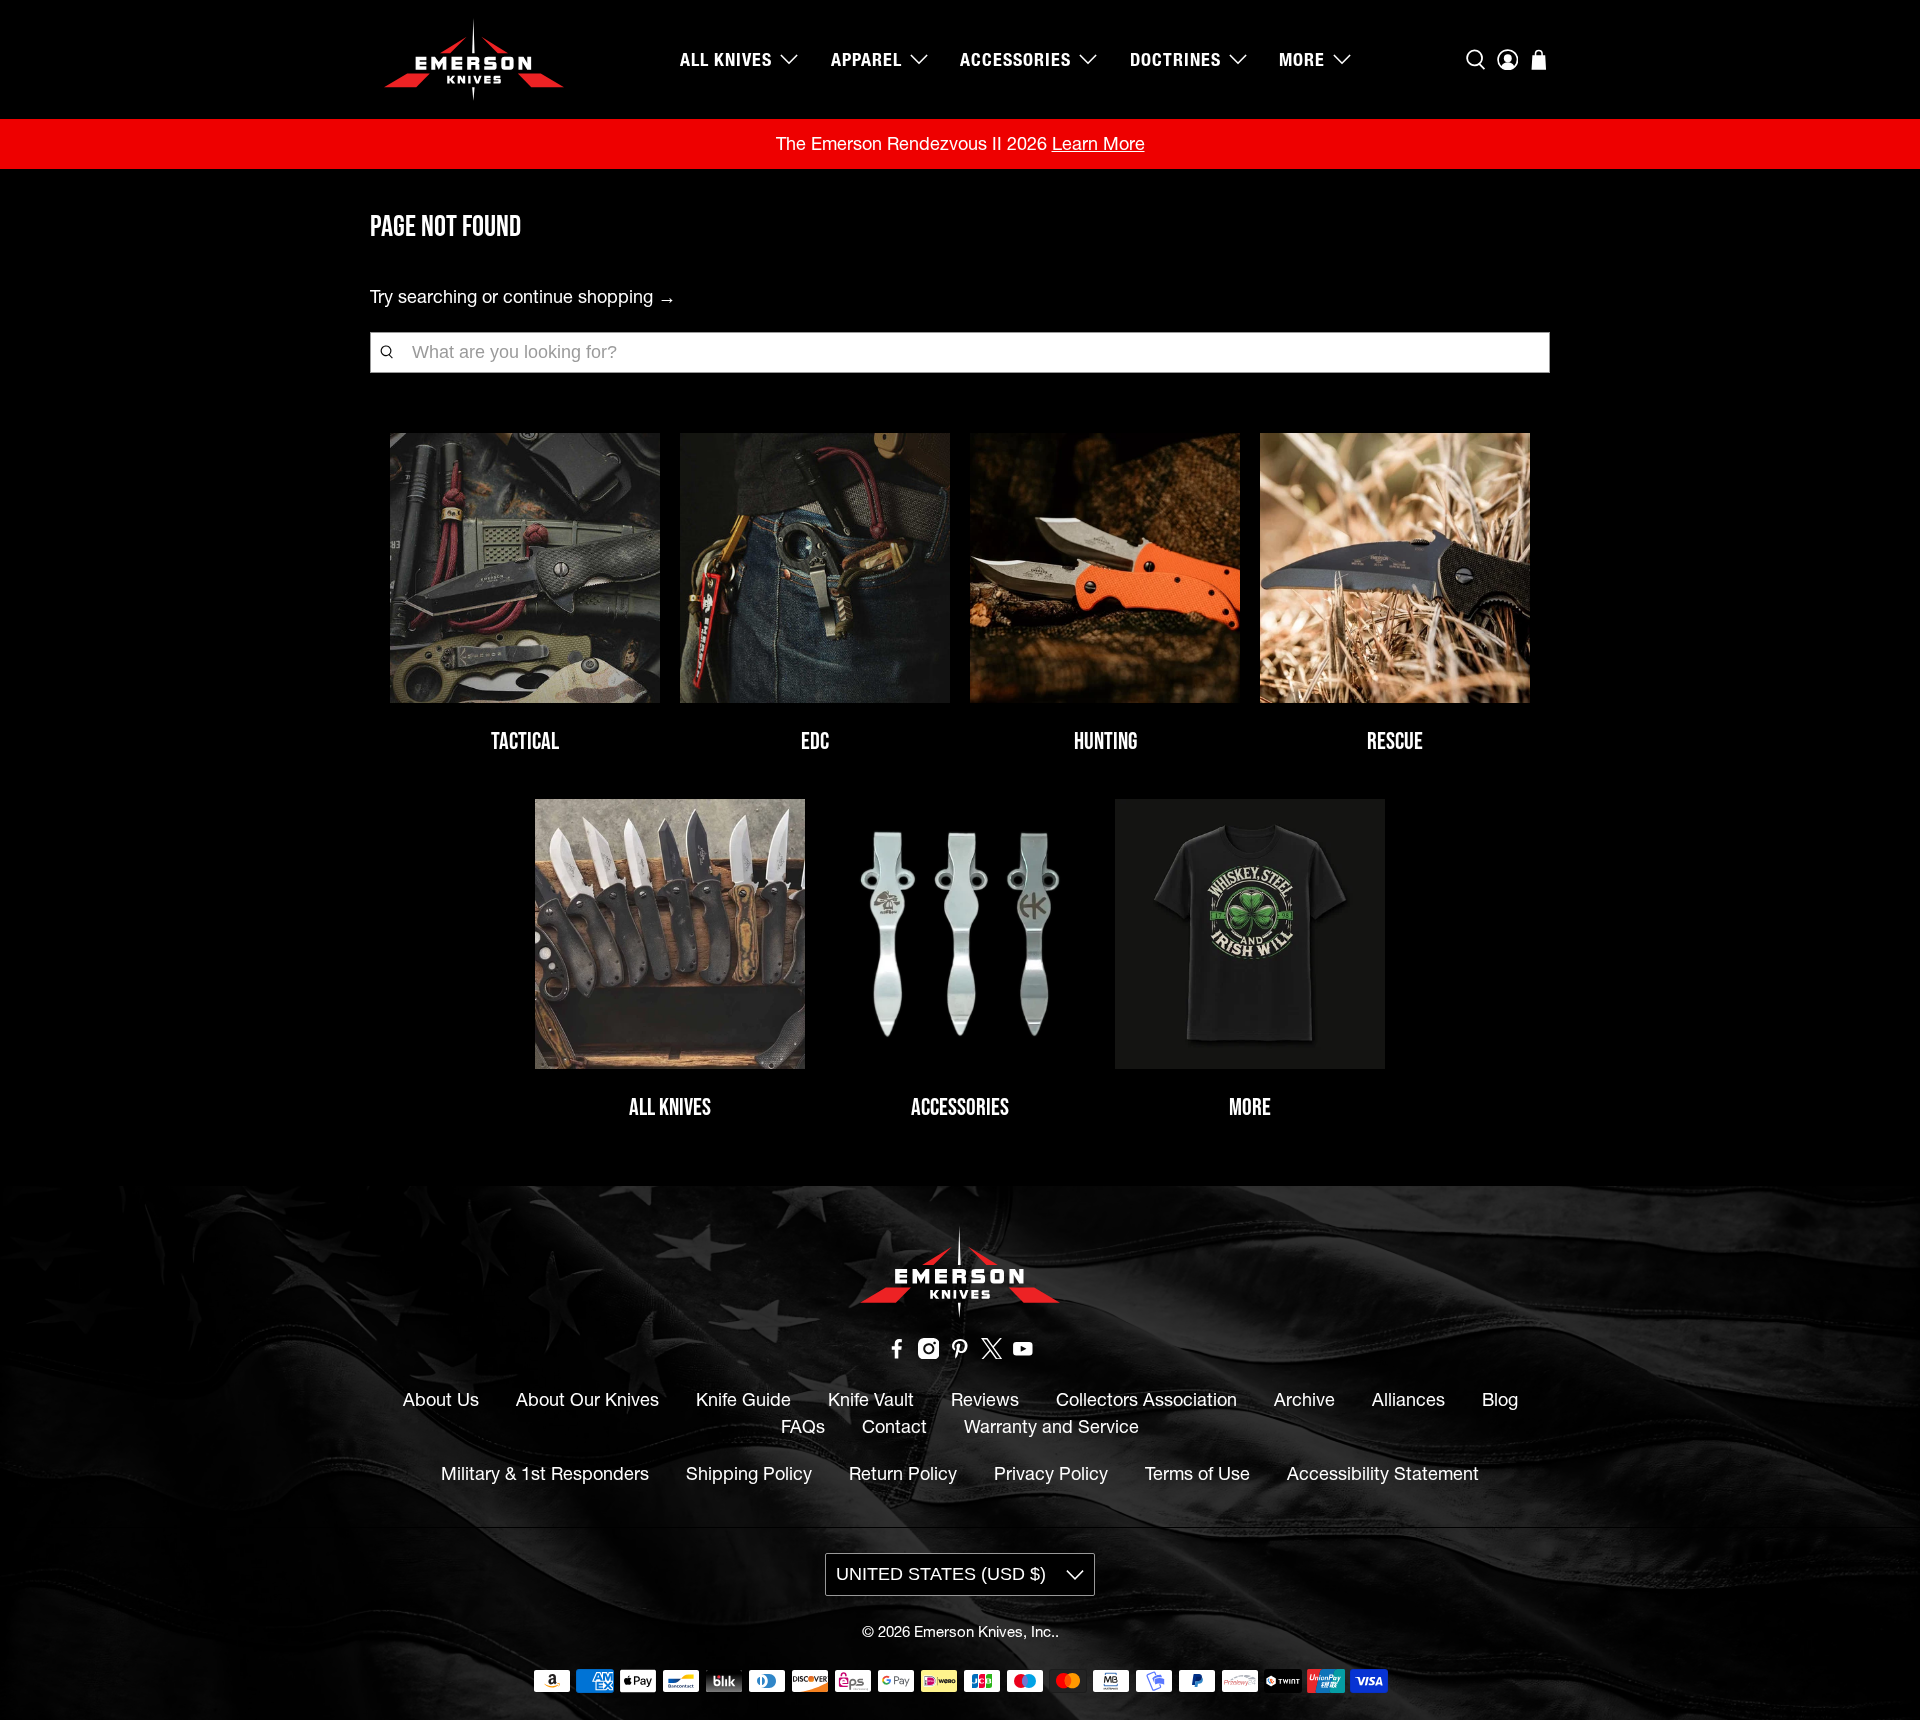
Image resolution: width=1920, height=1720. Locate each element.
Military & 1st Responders (545, 1473)
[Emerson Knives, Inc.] (474, 59)
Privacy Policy (1051, 1473)
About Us (441, 1399)
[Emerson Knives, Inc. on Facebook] (897, 1352)
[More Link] (1250, 934)
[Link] (960, 934)
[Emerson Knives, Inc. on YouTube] (1023, 1352)
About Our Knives (587, 1399)
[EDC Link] (815, 568)
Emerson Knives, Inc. (984, 1631)
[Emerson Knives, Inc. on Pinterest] (960, 1352)
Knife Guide (743, 1399)
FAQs (803, 1426)
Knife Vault (871, 1399)
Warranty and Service (1051, 1426)
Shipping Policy (749, 1473)
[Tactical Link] (525, 568)
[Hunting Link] (1105, 568)
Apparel (866, 59)
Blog (1500, 1399)
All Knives (726, 59)
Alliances (1408, 1399)
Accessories (1015, 59)
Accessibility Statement (1383, 1473)
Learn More (1098, 143)
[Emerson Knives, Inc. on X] (992, 1352)
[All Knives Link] (670, 934)
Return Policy (903, 1473)
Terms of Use (1197, 1473)
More (1302, 59)
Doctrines (1175, 59)
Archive (1304, 1399)
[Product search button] (387, 352)
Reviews (985, 1399)
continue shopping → (589, 296)
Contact (894, 1426)
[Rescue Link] (1395, 568)
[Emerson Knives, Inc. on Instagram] (929, 1352)
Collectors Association (1146, 1399)
